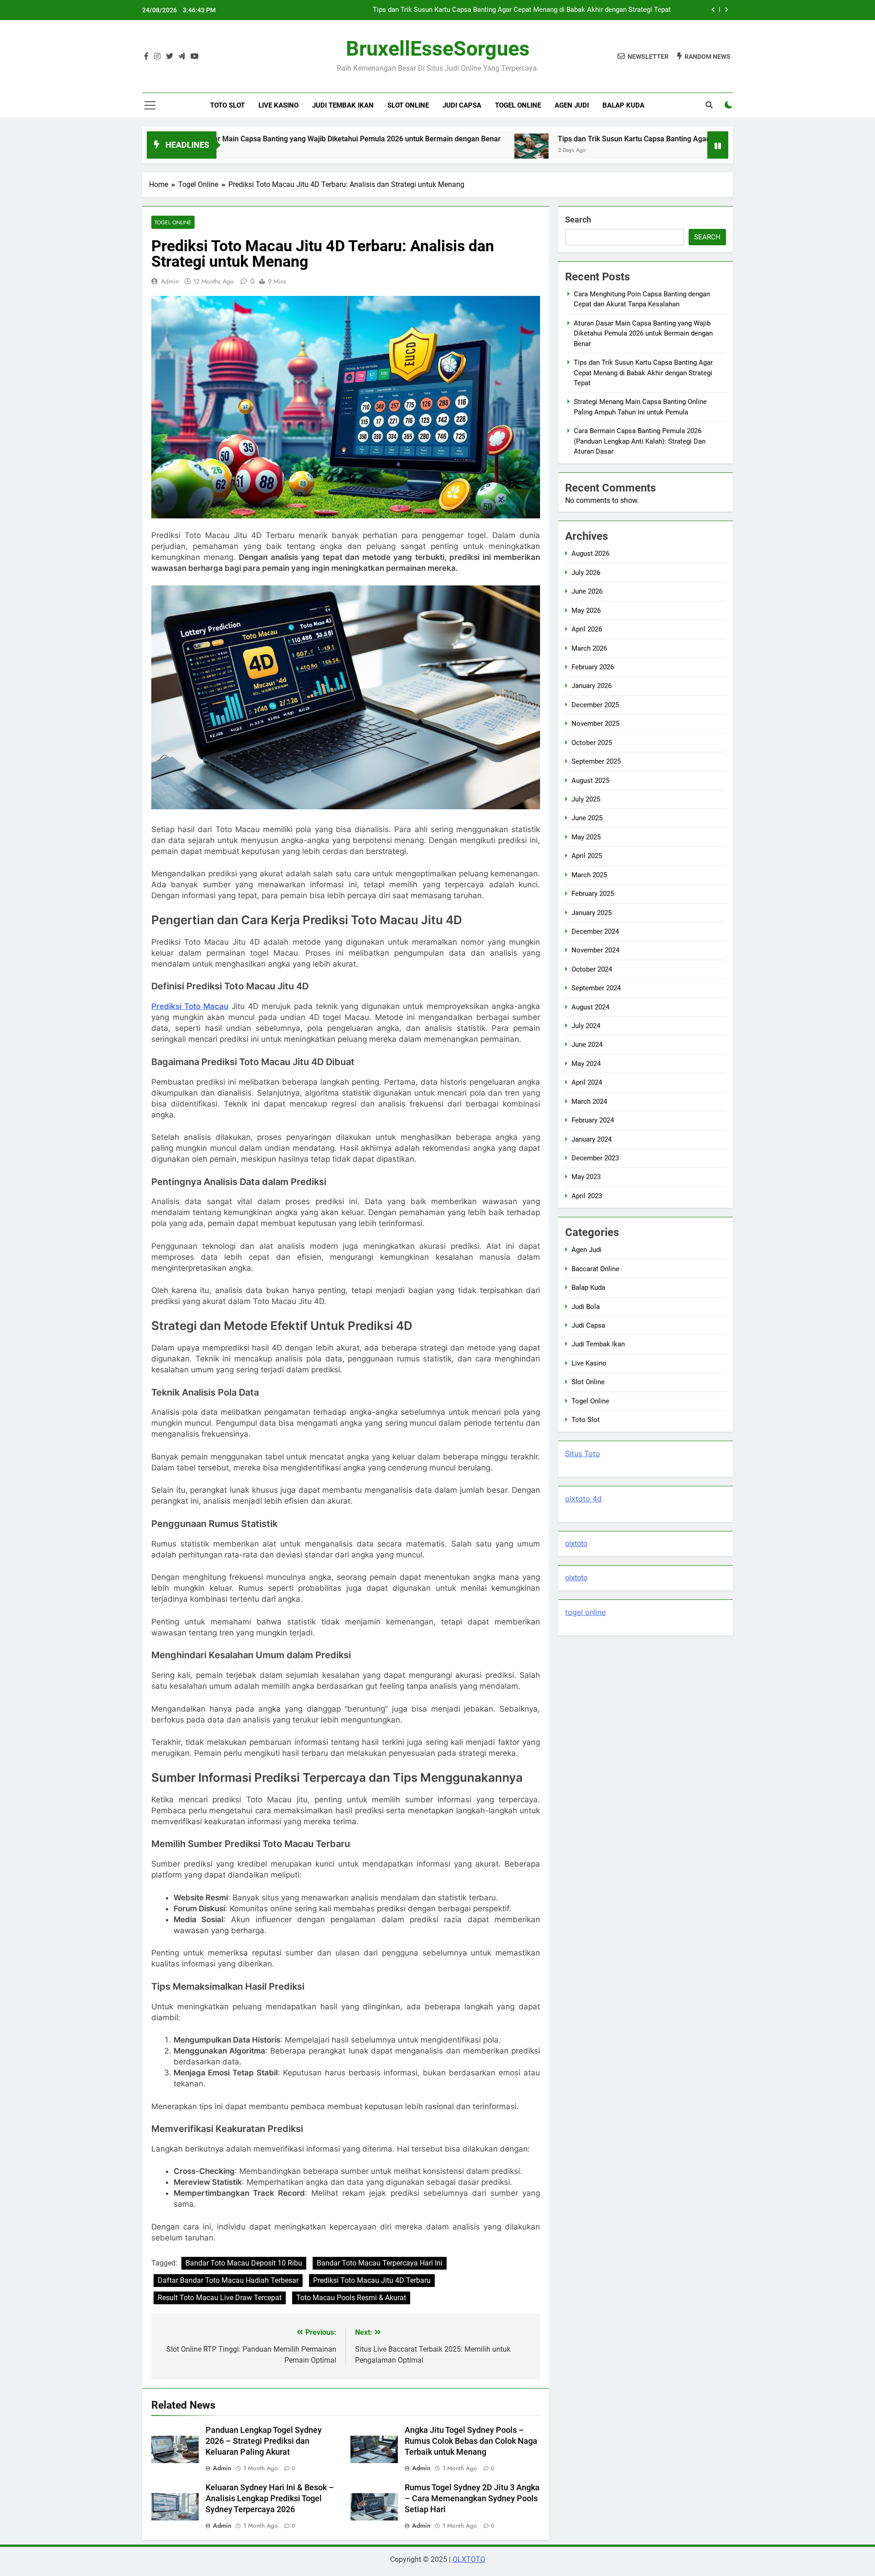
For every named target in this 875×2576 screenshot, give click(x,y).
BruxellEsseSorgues (438, 49)
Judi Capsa (462, 105)
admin (170, 281)
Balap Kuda (623, 105)
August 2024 (590, 1007)
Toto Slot (227, 105)
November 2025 (595, 724)
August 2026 (590, 553)
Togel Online (518, 105)
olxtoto (576, 1544)
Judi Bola (586, 1307)
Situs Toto (583, 1454)
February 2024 (593, 1120)
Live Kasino (278, 105)
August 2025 (590, 781)
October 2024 (592, 969)
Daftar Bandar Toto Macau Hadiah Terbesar (228, 2280)
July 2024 (586, 1026)
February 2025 (593, 894)
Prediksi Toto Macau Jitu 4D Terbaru (372, 2280)
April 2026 (587, 629)
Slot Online (408, 105)
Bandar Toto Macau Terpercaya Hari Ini (380, 2263)
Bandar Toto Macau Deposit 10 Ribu (244, 2263)
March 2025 (589, 875)
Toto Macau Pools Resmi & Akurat (351, 2298)
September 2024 (596, 988)
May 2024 (586, 1064)
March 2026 (589, 648)
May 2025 (586, 837)
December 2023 (595, 1158)
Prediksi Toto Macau (190, 1006)
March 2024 (589, 1102)
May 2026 (586, 610)
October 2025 (592, 743)
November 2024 (595, 950)
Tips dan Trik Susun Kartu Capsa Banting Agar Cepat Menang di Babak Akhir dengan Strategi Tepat (601, 139)
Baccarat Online (595, 1269)
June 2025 (587, 818)
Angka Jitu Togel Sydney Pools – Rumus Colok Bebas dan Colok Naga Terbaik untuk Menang (471, 2441)
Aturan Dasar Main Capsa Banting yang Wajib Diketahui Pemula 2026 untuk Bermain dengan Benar (220, 139)
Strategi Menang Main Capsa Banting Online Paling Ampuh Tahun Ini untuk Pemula (546, 10)
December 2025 (595, 705)
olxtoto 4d (583, 1499)
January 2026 (592, 686)
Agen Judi (572, 105)
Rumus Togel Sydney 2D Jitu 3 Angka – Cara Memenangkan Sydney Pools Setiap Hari (472, 2498)
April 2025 (587, 856)
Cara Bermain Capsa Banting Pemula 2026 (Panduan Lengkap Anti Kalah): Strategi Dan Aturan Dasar (640, 441)
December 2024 (595, 931)
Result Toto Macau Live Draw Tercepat (220, 2298)
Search (578, 220)
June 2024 (587, 1045)
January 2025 (592, 913)
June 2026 (587, 591)
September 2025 (596, 761)
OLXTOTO (469, 2559)
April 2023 (587, 1196)
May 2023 (586, 1177)
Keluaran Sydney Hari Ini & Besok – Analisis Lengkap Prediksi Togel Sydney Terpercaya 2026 (270, 2498)
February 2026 (593, 667)
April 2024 (587, 1082)
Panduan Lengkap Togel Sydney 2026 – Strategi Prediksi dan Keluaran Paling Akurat (264, 2441)
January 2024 (592, 1139)
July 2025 (586, 799)
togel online (585, 1612)
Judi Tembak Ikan (343, 105)
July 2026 (586, 573)
